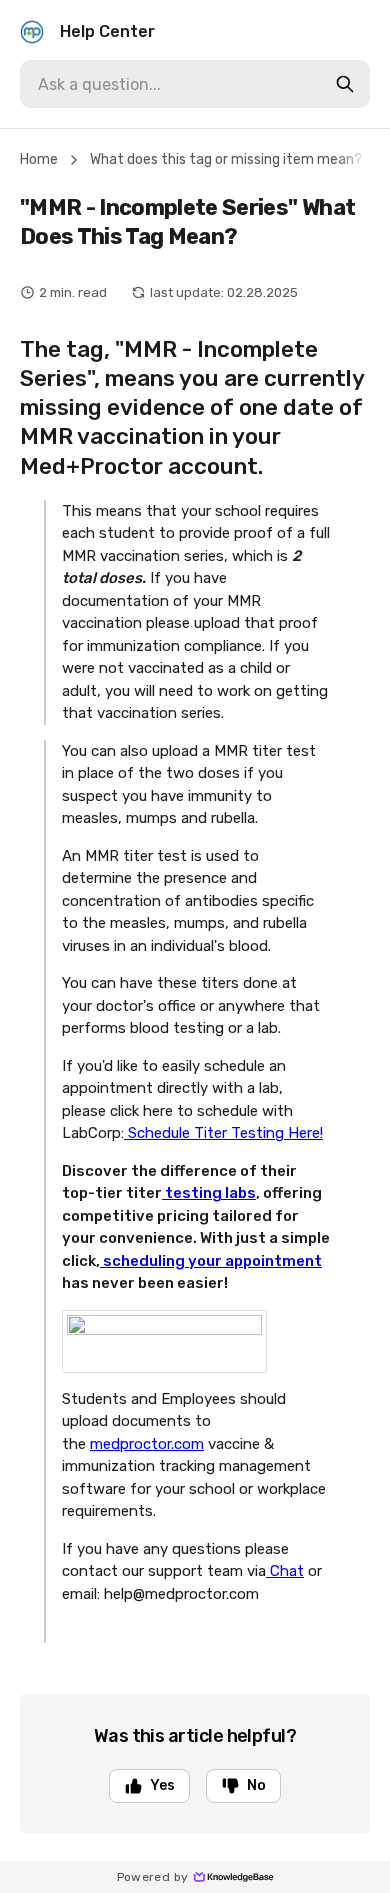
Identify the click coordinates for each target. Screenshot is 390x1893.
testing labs (209, 1193)
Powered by (153, 1877)
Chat (285, 1571)
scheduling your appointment (211, 1261)
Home (39, 159)
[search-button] (345, 84)
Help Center (107, 31)
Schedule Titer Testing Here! (223, 1133)
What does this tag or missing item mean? (226, 159)
